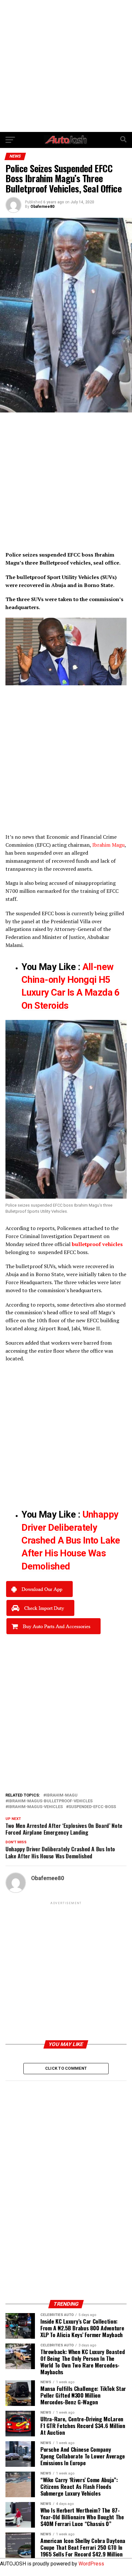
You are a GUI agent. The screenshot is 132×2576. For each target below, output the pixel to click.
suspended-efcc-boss (92, 1807)
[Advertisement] (66, 66)
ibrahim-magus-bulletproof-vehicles (50, 1801)
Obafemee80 (42, 207)
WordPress (91, 2564)
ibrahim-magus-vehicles (35, 1807)
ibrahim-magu (62, 1795)
